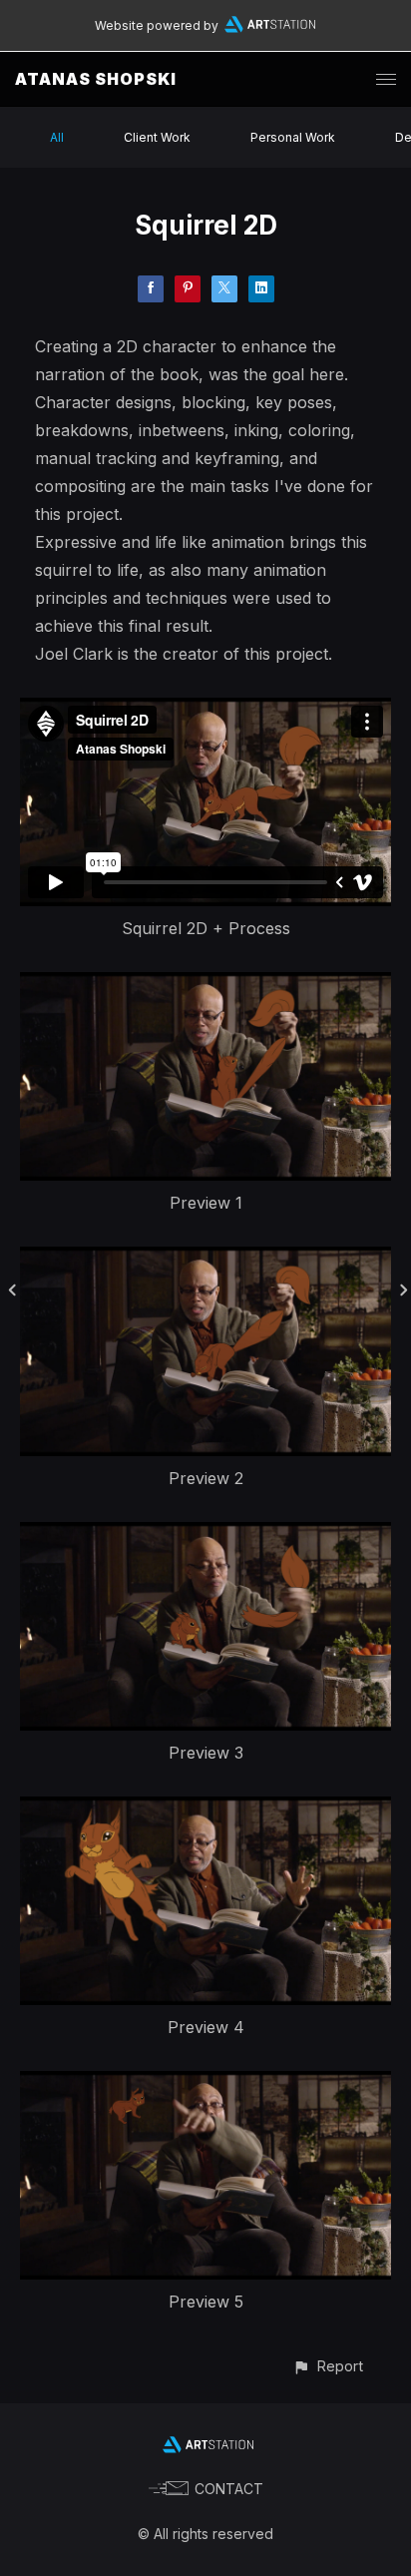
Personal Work (293, 137)
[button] (328, 2366)
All (57, 137)
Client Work (157, 137)
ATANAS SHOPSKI (96, 79)
